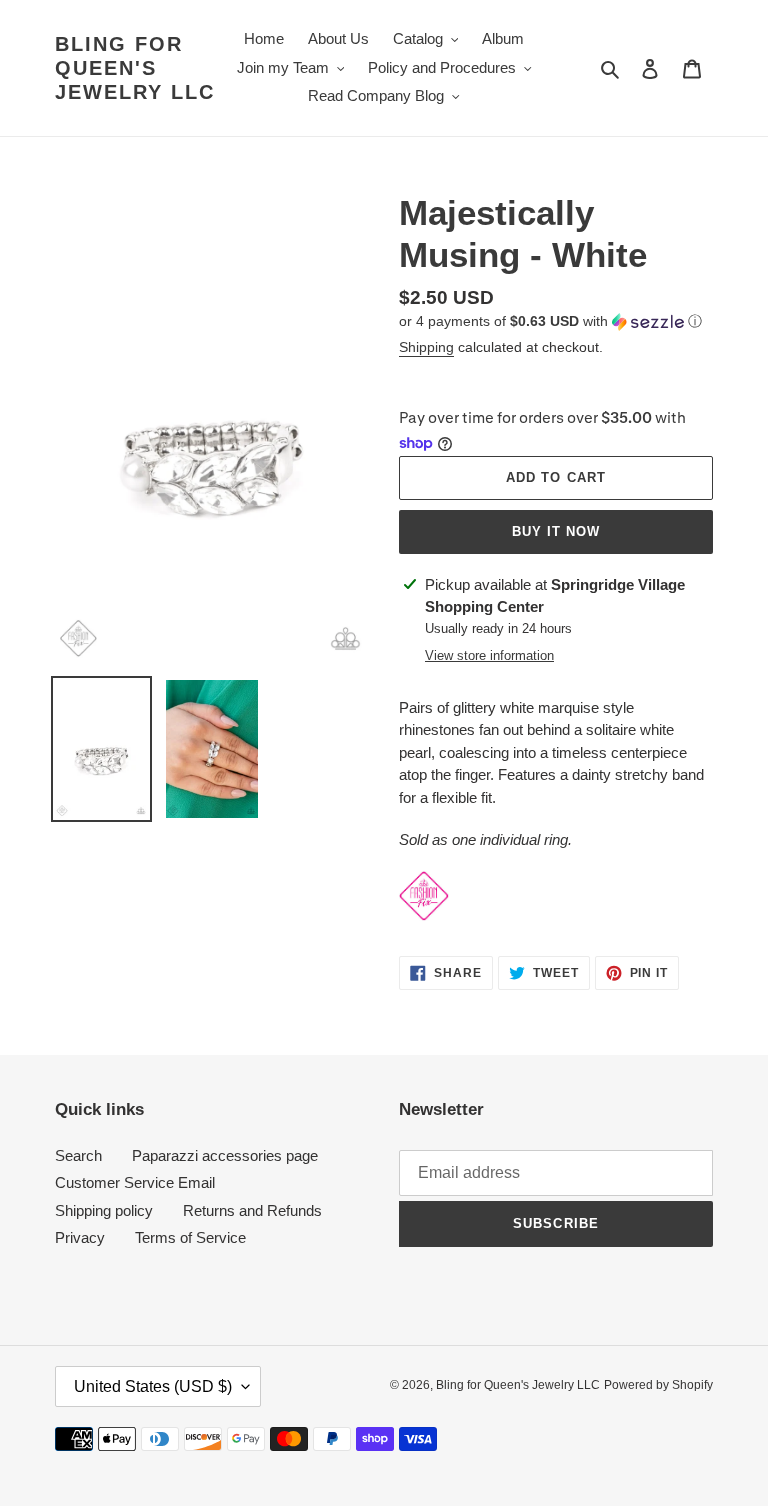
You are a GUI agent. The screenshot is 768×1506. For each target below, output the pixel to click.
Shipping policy (104, 1210)
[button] (550, 321)
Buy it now (556, 531)
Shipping (426, 347)
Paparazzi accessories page (225, 1155)
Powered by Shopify (658, 1385)
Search (78, 1155)
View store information (489, 655)
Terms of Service (190, 1237)
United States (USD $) (153, 1386)
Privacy (80, 1237)
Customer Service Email (135, 1182)
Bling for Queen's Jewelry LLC (135, 68)
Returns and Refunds (252, 1210)
